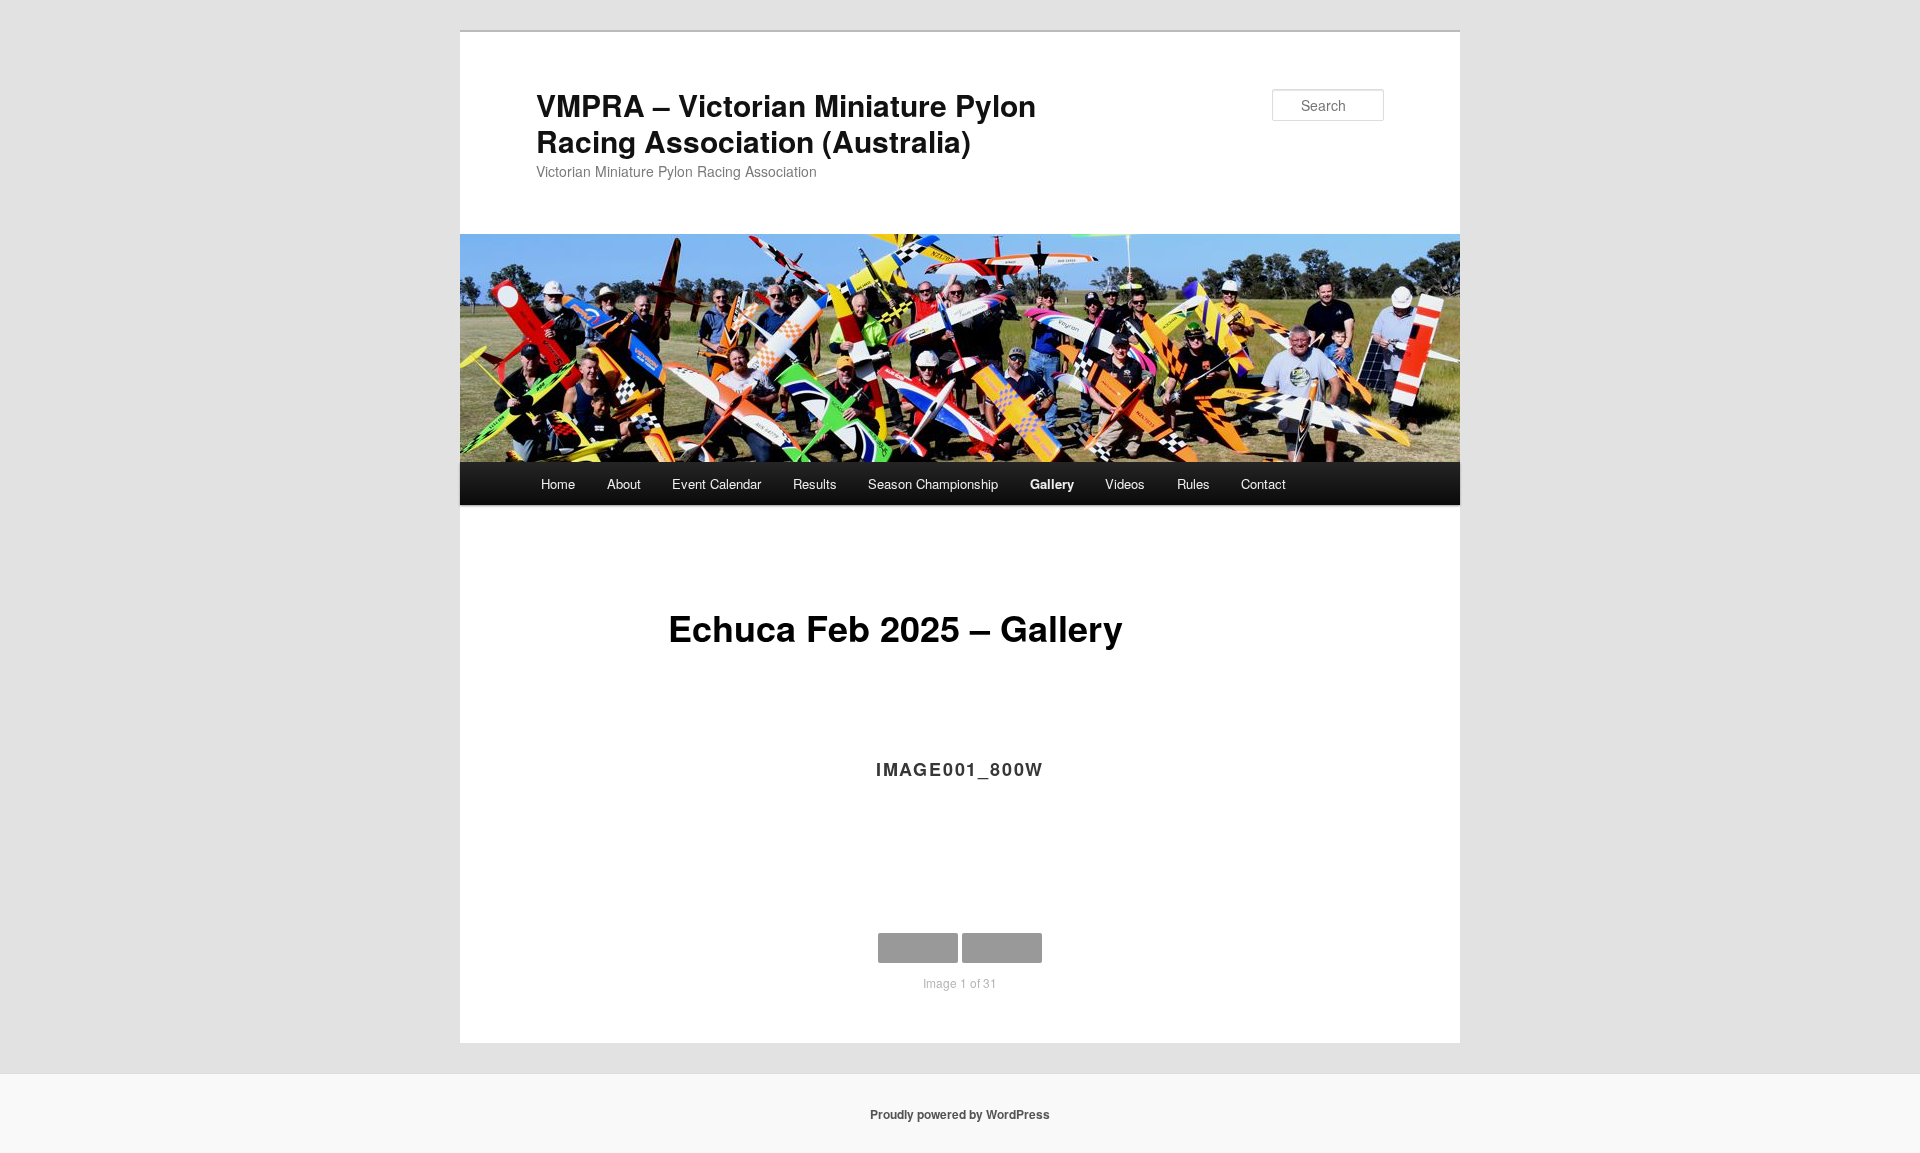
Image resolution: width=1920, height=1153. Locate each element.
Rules (1193, 483)
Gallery (1052, 483)
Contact (1263, 483)
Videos (1125, 483)
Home (558, 483)
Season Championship (933, 483)
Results (815, 483)
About (624, 483)
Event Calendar (716, 483)
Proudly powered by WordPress (960, 1114)
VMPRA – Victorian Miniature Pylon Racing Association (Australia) (786, 122)
